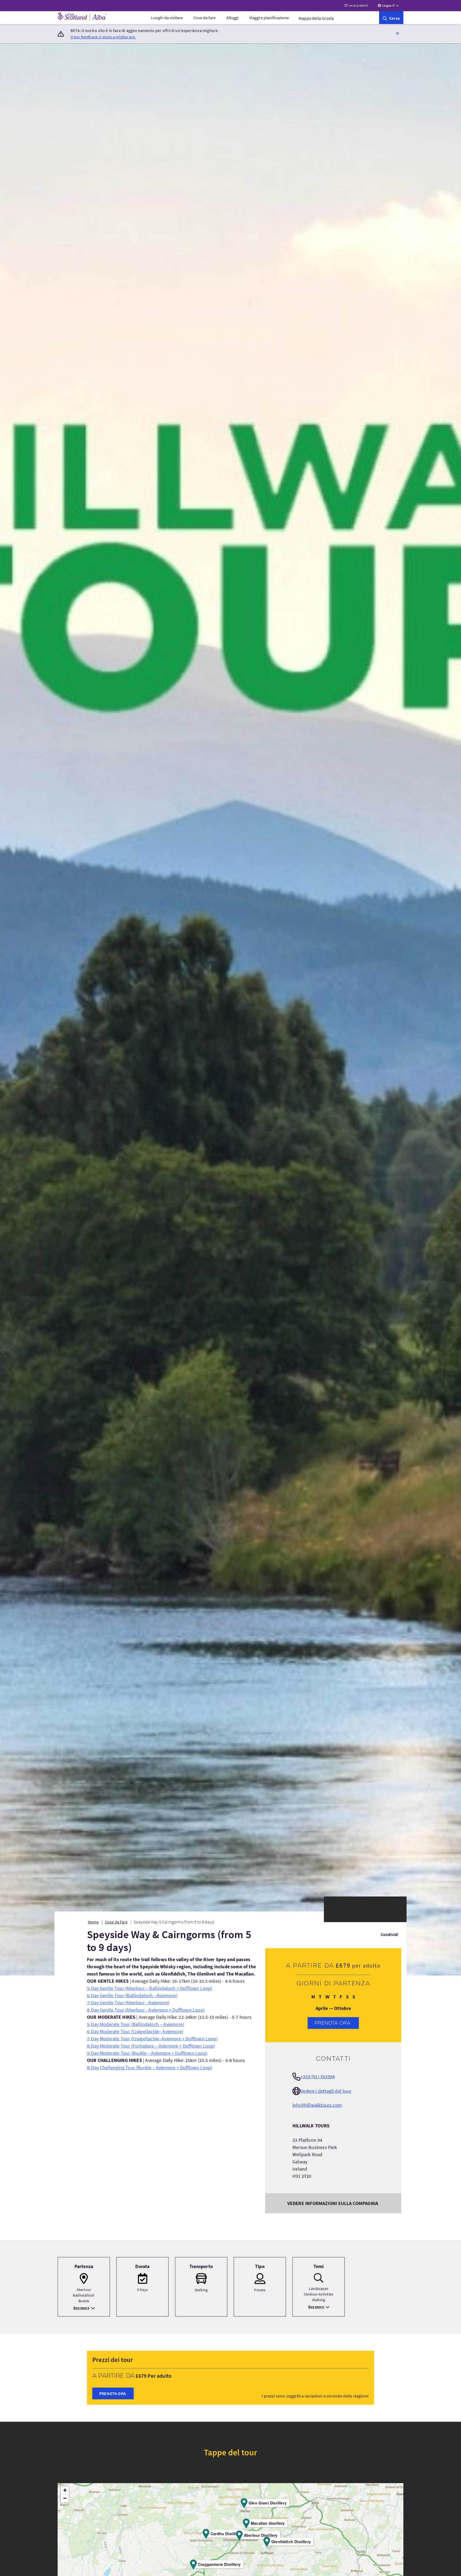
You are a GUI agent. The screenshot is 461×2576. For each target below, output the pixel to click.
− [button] (65, 2498)
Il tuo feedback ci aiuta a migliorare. (103, 37)
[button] (398, 33)
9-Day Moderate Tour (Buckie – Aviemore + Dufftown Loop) (147, 2053)
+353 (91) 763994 (318, 2077)
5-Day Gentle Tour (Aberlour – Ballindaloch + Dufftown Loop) (150, 1988)
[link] (391, 18)
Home (93, 1922)
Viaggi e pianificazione (269, 18)
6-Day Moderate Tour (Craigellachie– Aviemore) (135, 2031)
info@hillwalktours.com (317, 2105)
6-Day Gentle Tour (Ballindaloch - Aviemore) (132, 1995)
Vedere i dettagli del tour (326, 2091)
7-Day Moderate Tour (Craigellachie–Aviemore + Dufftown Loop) (152, 2039)
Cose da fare (204, 18)
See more (81, 2308)
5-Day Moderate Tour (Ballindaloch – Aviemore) (136, 2024)
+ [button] (65, 2490)
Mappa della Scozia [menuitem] (316, 18)
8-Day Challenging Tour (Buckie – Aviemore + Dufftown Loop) (150, 2067)
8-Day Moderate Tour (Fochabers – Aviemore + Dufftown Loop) (151, 2046)
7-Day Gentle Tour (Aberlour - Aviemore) (128, 2003)
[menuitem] (167, 18)
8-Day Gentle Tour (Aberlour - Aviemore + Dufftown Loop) (146, 2010)
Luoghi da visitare (167, 18)
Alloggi (232, 18)
